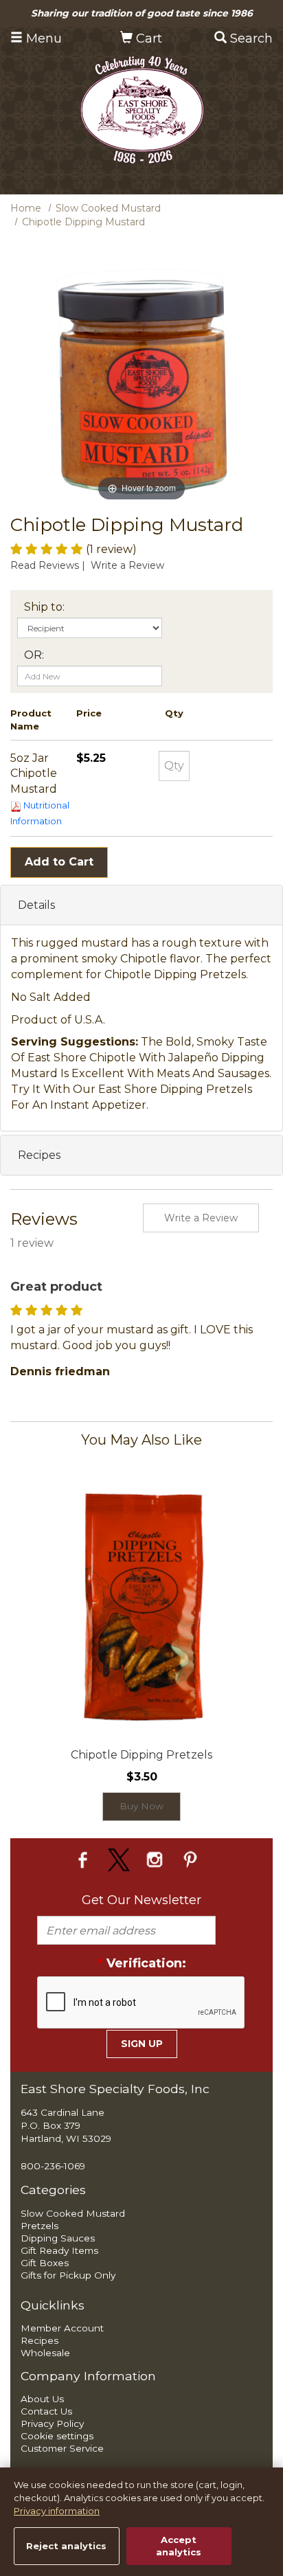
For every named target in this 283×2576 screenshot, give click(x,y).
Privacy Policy (52, 2424)
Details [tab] (36, 905)
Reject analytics (66, 2546)
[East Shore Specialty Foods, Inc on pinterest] (190, 1859)
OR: (34, 655)
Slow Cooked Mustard (108, 208)
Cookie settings (57, 2436)
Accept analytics (179, 2546)
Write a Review (127, 565)
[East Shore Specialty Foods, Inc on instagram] (156, 1859)
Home (26, 208)
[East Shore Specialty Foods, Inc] (142, 109)
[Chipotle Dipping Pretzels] (141, 1603)
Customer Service (62, 2448)
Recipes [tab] (39, 1155)
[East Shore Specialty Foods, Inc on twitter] (121, 1859)
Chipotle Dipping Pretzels (141, 1755)
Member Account (62, 2328)
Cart (147, 38)
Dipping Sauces (58, 2238)
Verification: (142, 1963)
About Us (42, 2399)
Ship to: (44, 607)
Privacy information (57, 2511)
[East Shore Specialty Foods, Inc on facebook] (85, 1859)
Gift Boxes (45, 2263)
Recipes (39, 2340)
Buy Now (141, 1806)
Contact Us (46, 2411)
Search (250, 38)
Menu (42, 38)
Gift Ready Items (59, 2250)
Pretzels (39, 2226)
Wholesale (45, 2353)
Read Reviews (49, 565)
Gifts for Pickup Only (68, 2275)
